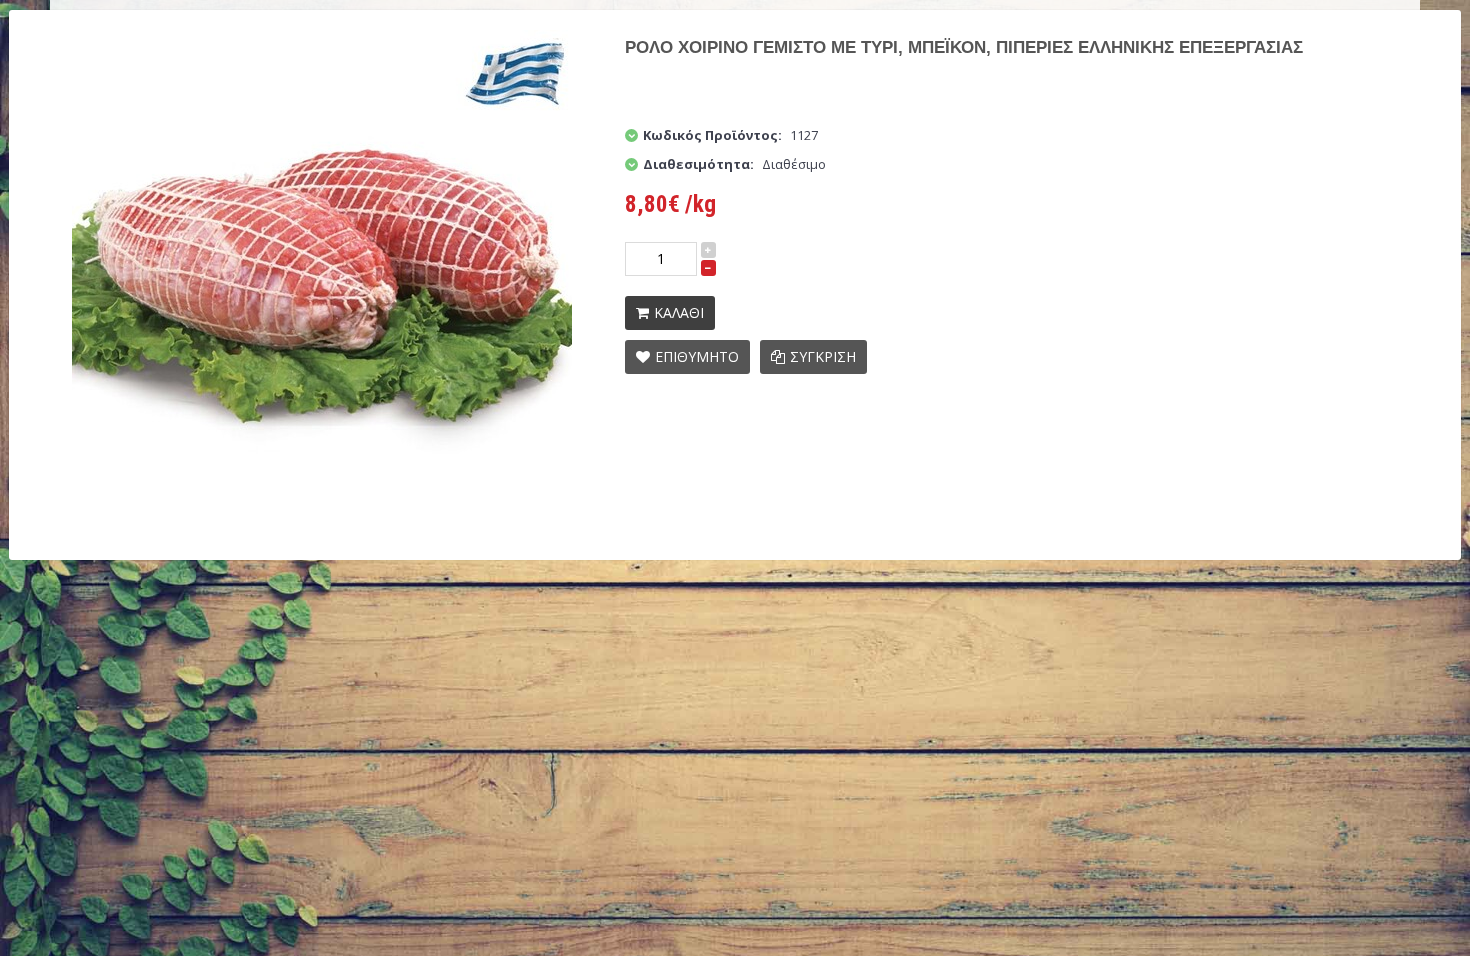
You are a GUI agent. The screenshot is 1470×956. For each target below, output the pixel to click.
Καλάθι (679, 312)
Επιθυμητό (697, 356)
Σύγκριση (823, 356)
